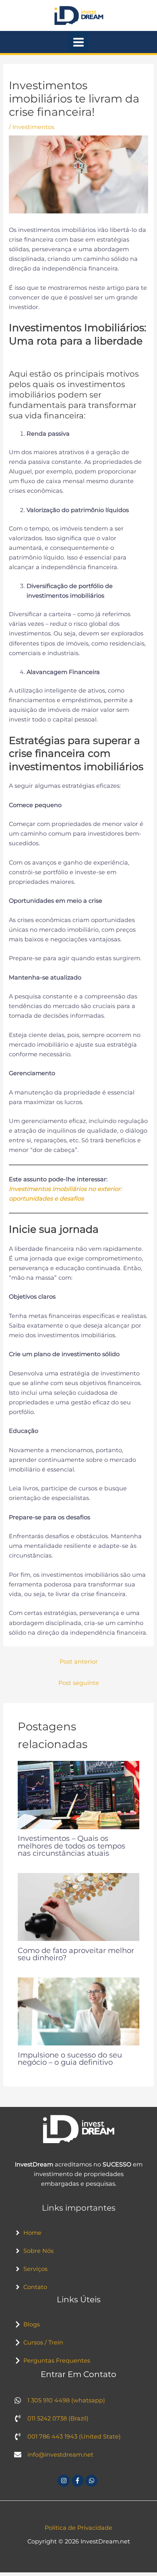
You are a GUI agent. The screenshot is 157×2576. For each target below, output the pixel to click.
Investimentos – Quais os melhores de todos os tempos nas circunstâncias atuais (71, 1845)
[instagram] (65, 2481)
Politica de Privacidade (78, 2528)
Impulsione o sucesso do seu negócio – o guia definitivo (70, 2059)
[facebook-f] (79, 2481)
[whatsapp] (92, 2481)
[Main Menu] (78, 42)
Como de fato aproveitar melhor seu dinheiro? (76, 1954)
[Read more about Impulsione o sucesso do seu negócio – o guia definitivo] (78, 2011)
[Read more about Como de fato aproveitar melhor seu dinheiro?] (78, 1906)
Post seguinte (79, 1683)
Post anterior (79, 1662)
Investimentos (33, 127)
